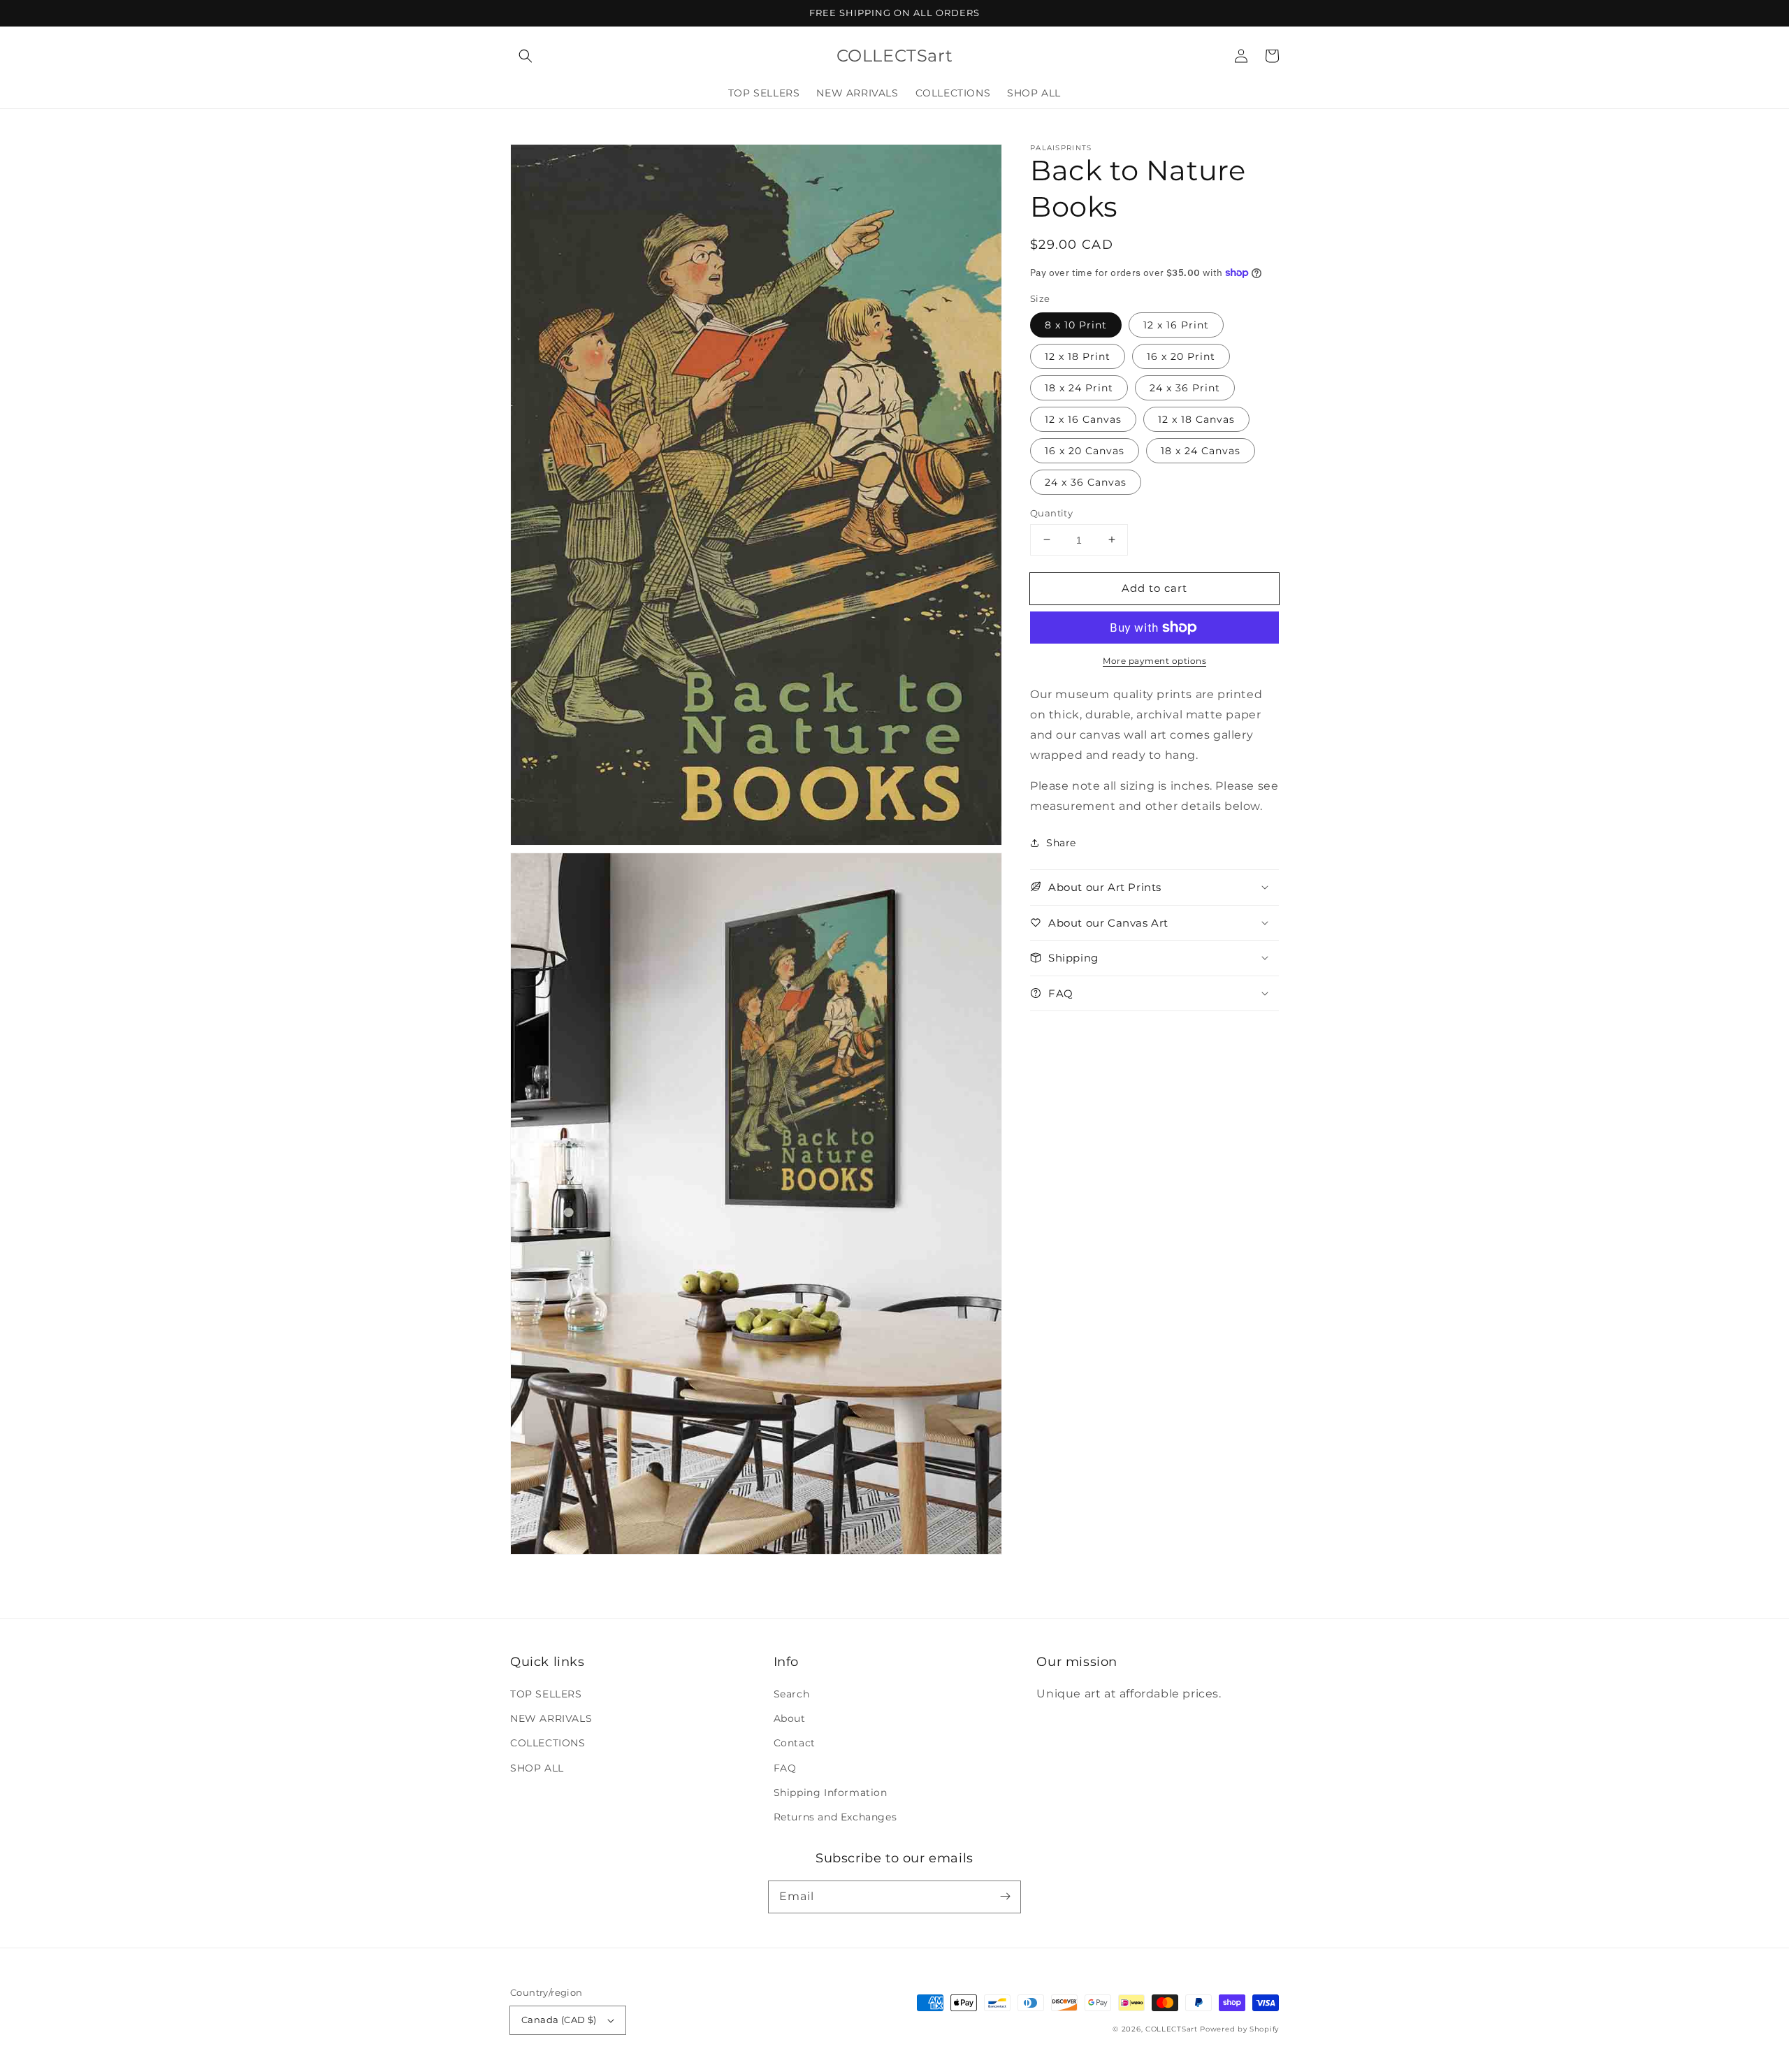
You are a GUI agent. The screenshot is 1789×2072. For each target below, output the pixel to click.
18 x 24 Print (1079, 387)
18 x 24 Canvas (1201, 450)
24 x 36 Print (1185, 387)
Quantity (1051, 512)
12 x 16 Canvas (1083, 419)
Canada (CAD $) (559, 2020)
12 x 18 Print (1078, 356)
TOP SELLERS (546, 1694)
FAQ (785, 1768)
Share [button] (1061, 843)
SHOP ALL (537, 1768)
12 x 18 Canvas (1196, 419)
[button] (526, 56)
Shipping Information (831, 1792)
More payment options (1154, 661)
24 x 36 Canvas (1086, 481)
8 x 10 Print (1076, 324)
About (790, 1718)
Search (792, 1694)
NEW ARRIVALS (551, 1718)
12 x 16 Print (1176, 324)
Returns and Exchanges (835, 1817)
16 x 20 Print (1181, 356)
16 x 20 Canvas (1085, 450)
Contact (795, 1743)
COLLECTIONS (548, 1743)
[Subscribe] (1005, 1897)
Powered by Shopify (1239, 2029)
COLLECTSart (1172, 2029)
